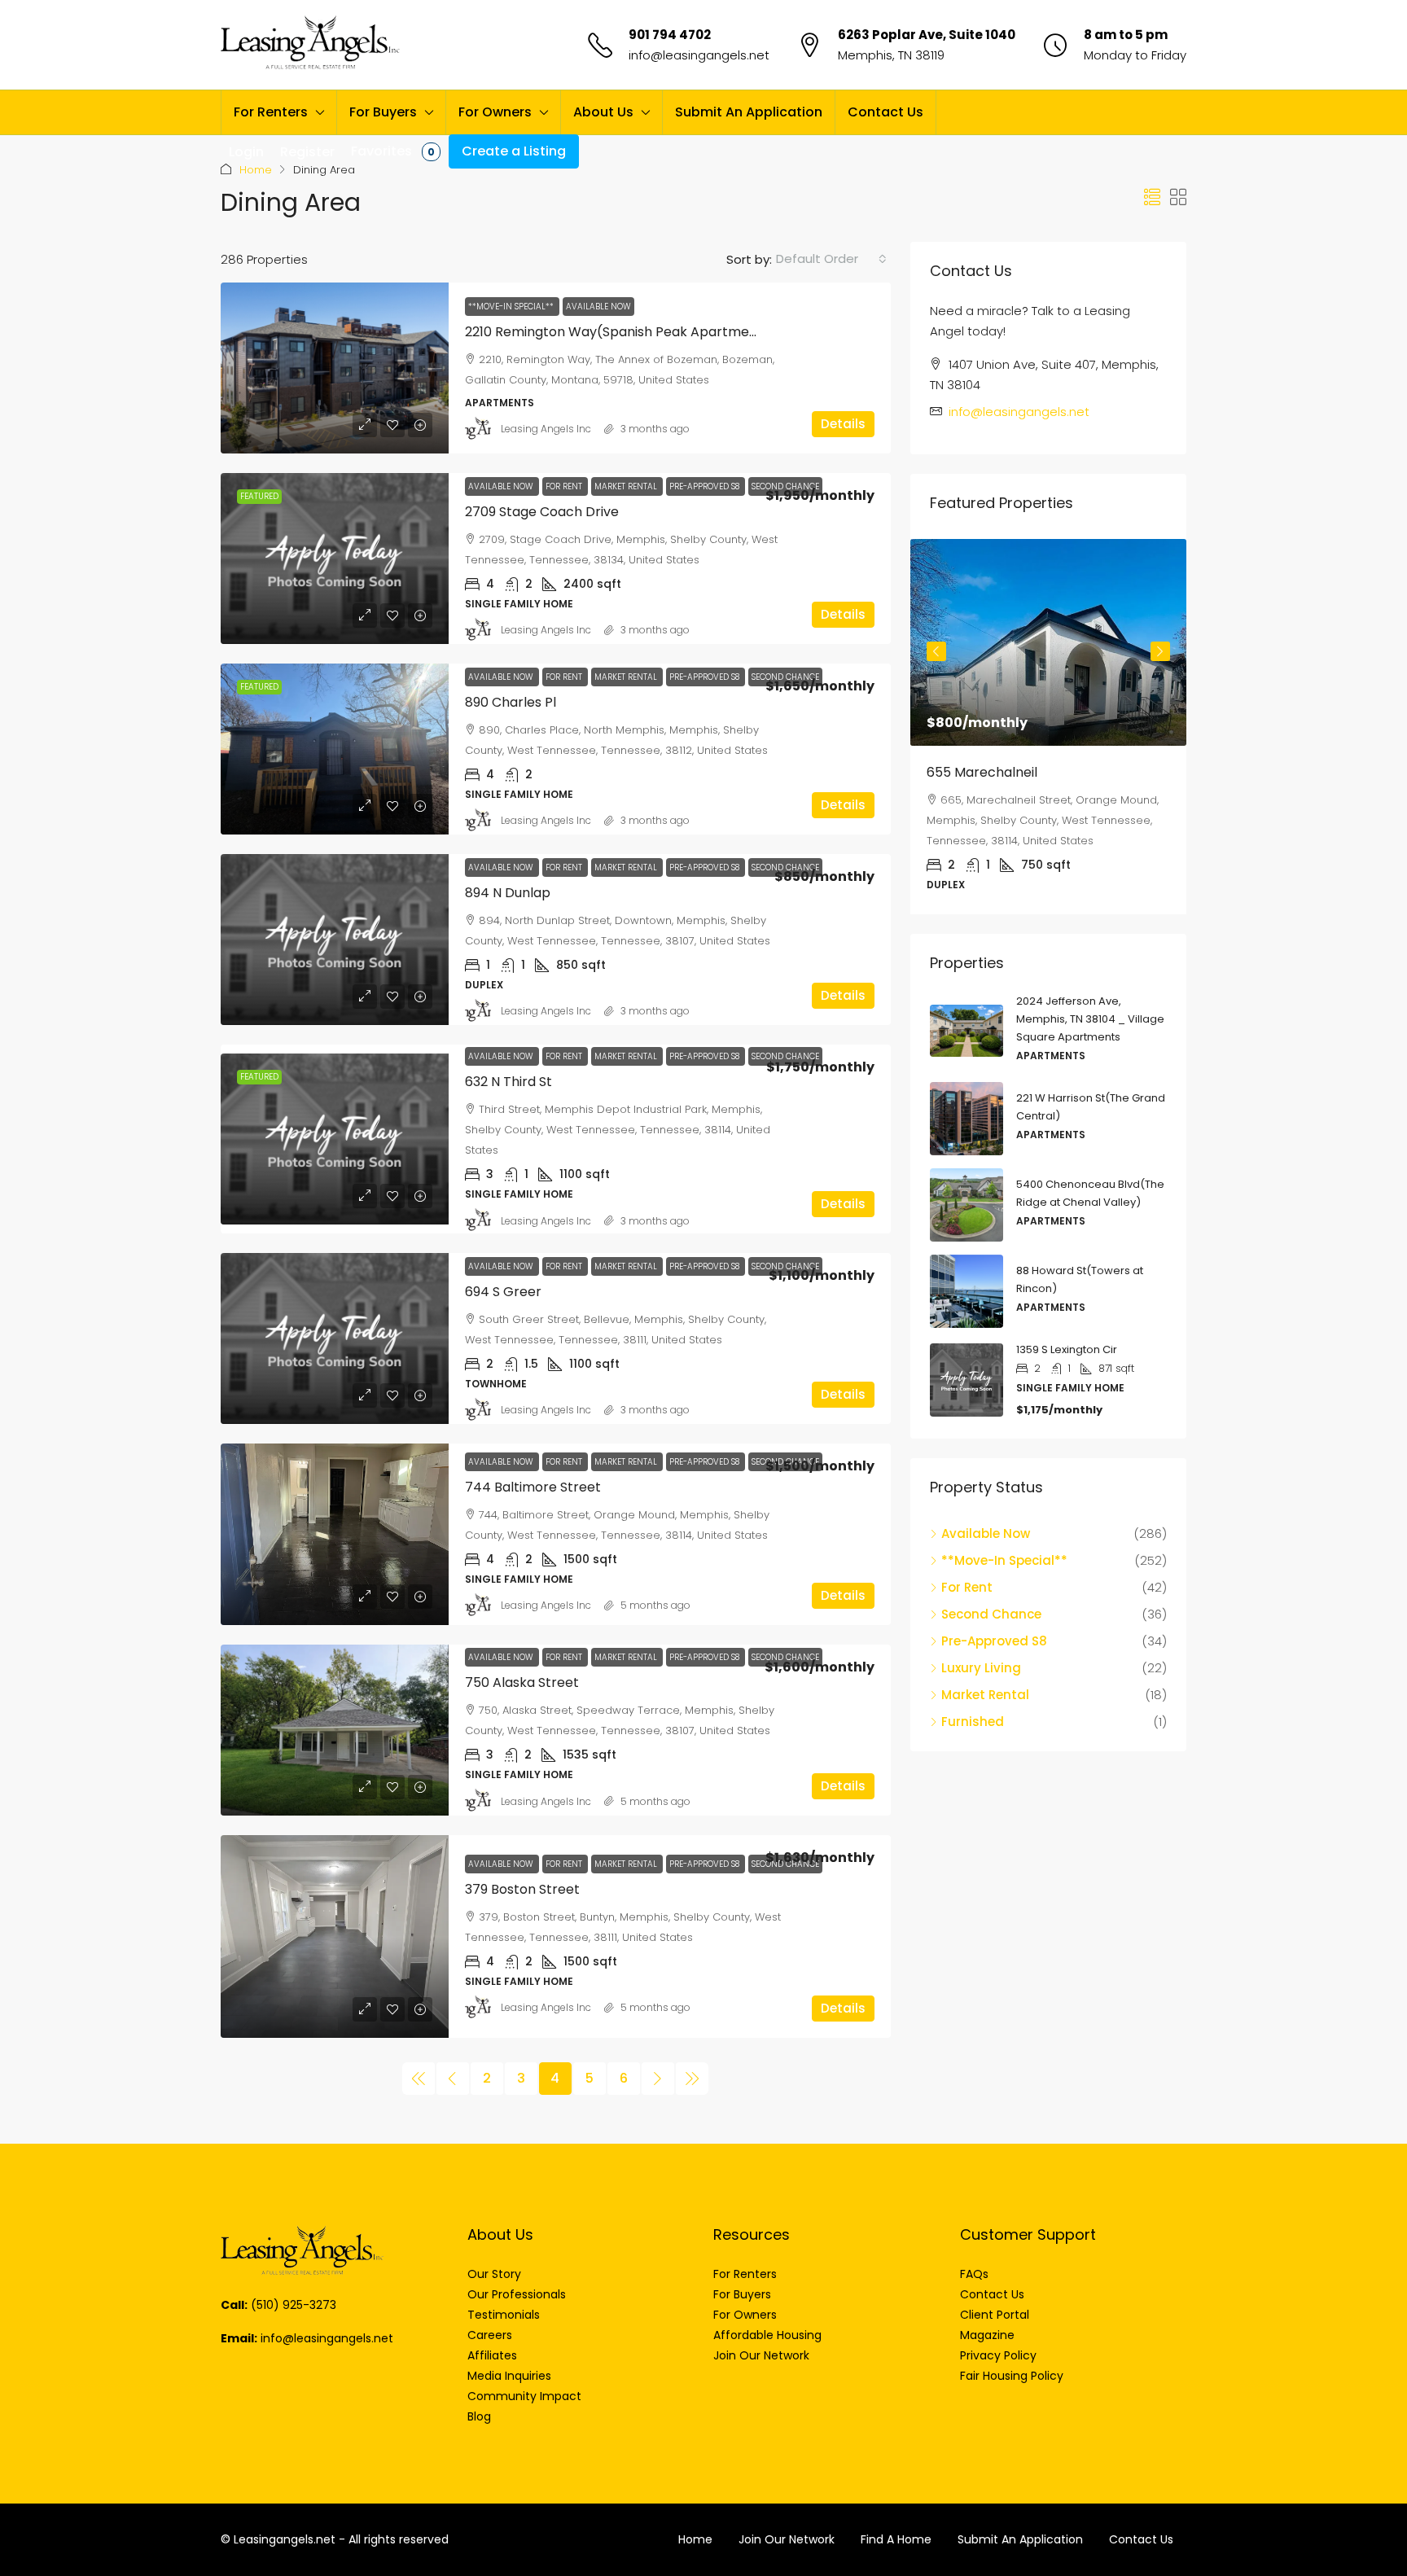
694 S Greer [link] (503, 1292)
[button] (1152, 198)
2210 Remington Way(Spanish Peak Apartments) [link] (620, 332)
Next (1160, 651)
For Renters (271, 112)
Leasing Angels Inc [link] (546, 429)
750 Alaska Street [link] (522, 1682)
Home (256, 170)
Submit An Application (749, 112)
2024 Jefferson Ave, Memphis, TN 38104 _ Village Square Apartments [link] (1090, 1019)
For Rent (565, 486)
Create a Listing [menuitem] (514, 151)
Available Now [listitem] (986, 1533)
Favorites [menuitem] (393, 151)
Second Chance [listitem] (991, 1614)
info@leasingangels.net (699, 55)
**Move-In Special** (512, 307)
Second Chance (785, 1056)
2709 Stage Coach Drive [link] (542, 512)
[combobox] (831, 259)
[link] (335, 368)
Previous (936, 651)
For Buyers (383, 112)
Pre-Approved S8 (706, 486)
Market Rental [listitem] (985, 1695)
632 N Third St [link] (508, 1082)
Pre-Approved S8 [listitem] (994, 1641)
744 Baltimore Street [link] (533, 1487)
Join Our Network (787, 2539)
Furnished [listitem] (973, 1722)
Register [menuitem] (307, 152)
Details (843, 424)
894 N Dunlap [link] (508, 893)
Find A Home (896, 2539)
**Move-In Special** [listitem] (1004, 1560)
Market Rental (627, 486)
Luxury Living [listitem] (981, 1668)
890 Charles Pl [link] (511, 702)
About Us (603, 112)
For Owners (495, 112)
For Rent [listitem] (967, 1587)
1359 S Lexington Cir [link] (1067, 1349)
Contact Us (885, 112)
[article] (1048, 727)
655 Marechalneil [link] (982, 772)
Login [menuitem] (246, 152)
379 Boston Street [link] (522, 1889)
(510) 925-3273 (294, 2305)
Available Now (598, 307)
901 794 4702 (670, 35)
